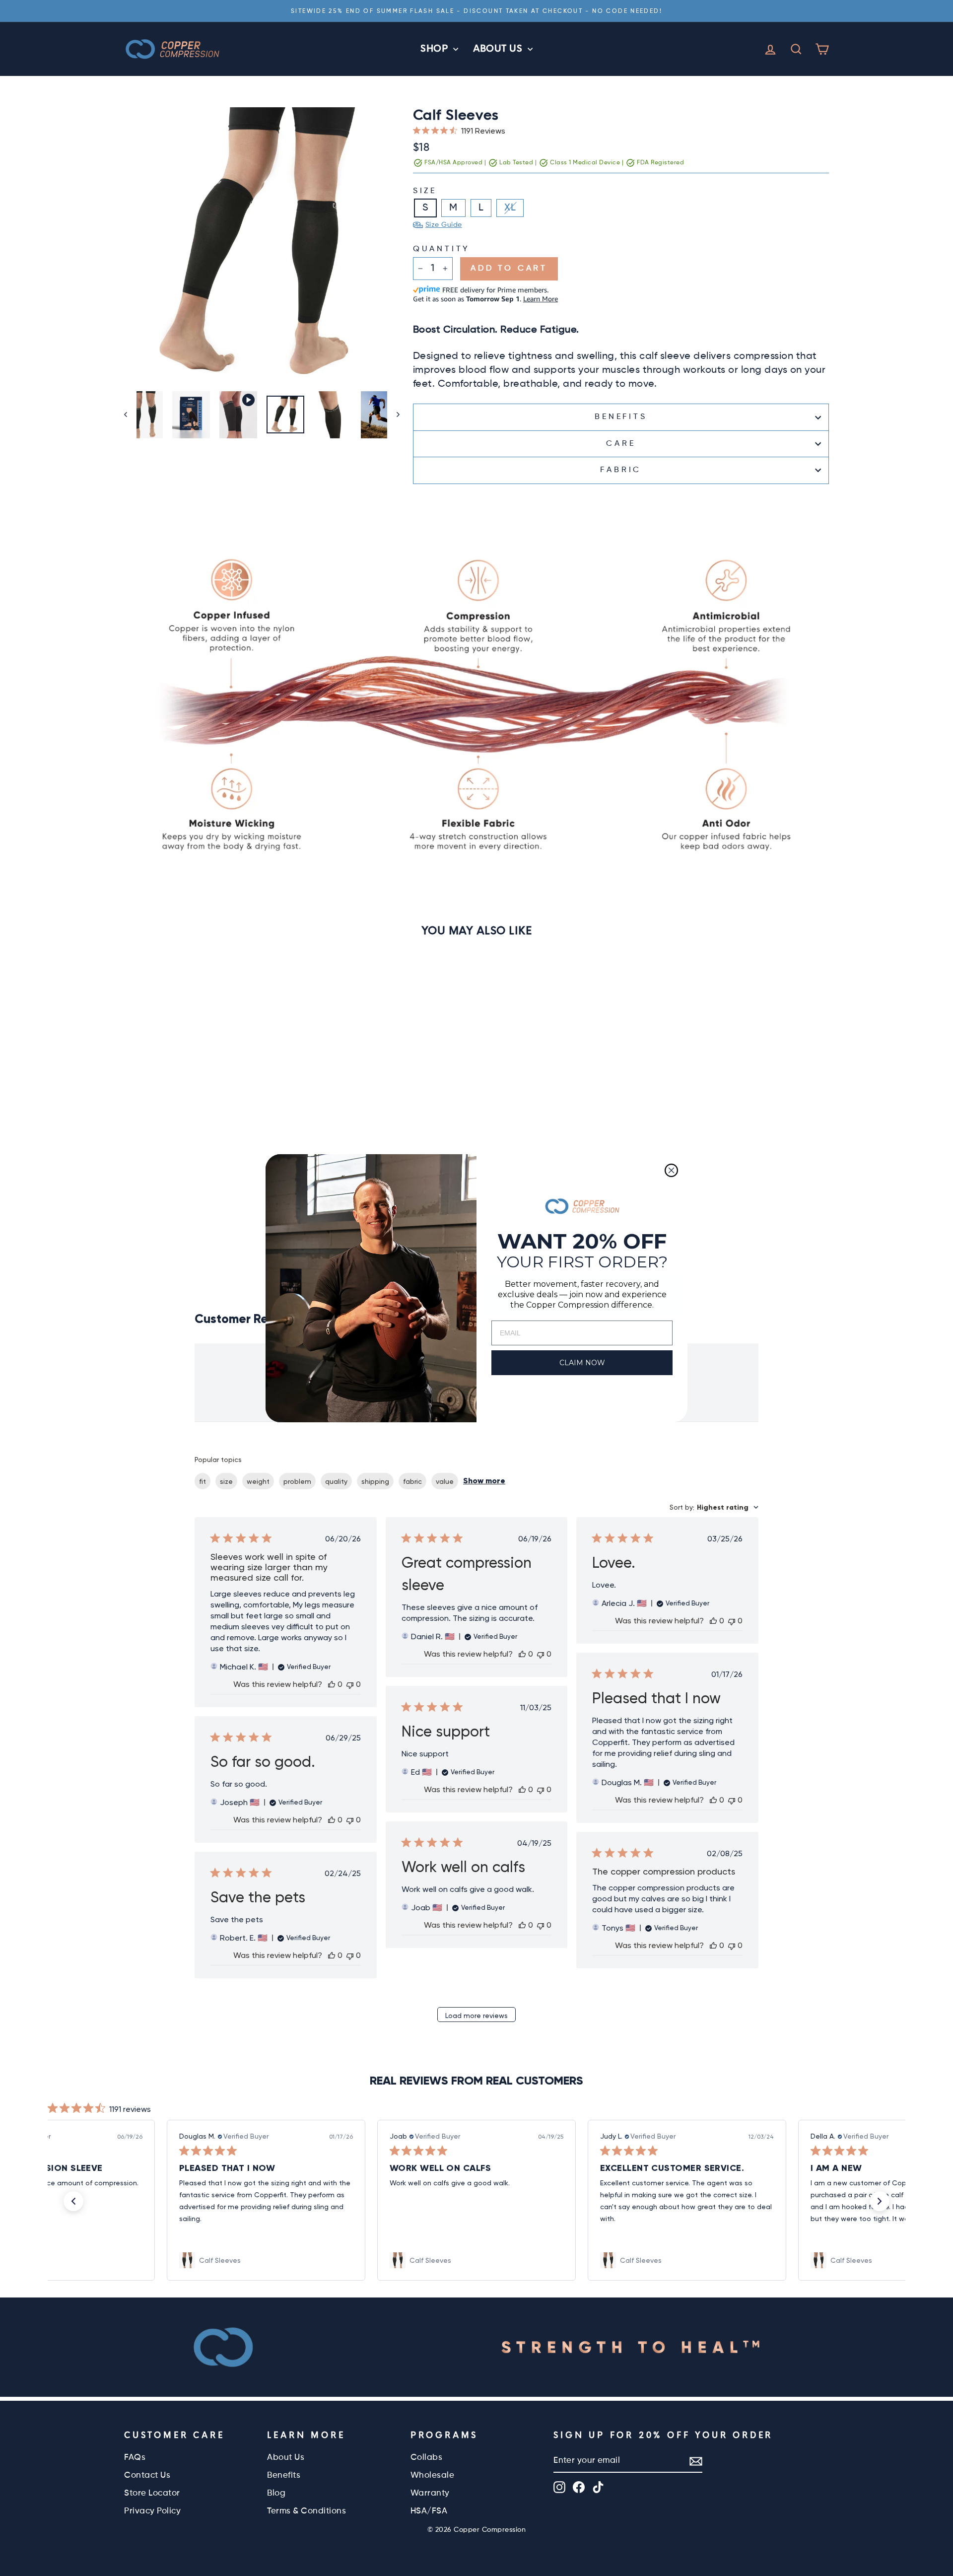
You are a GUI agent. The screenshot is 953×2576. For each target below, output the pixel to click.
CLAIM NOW (582, 1363)
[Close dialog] (671, 1170)
